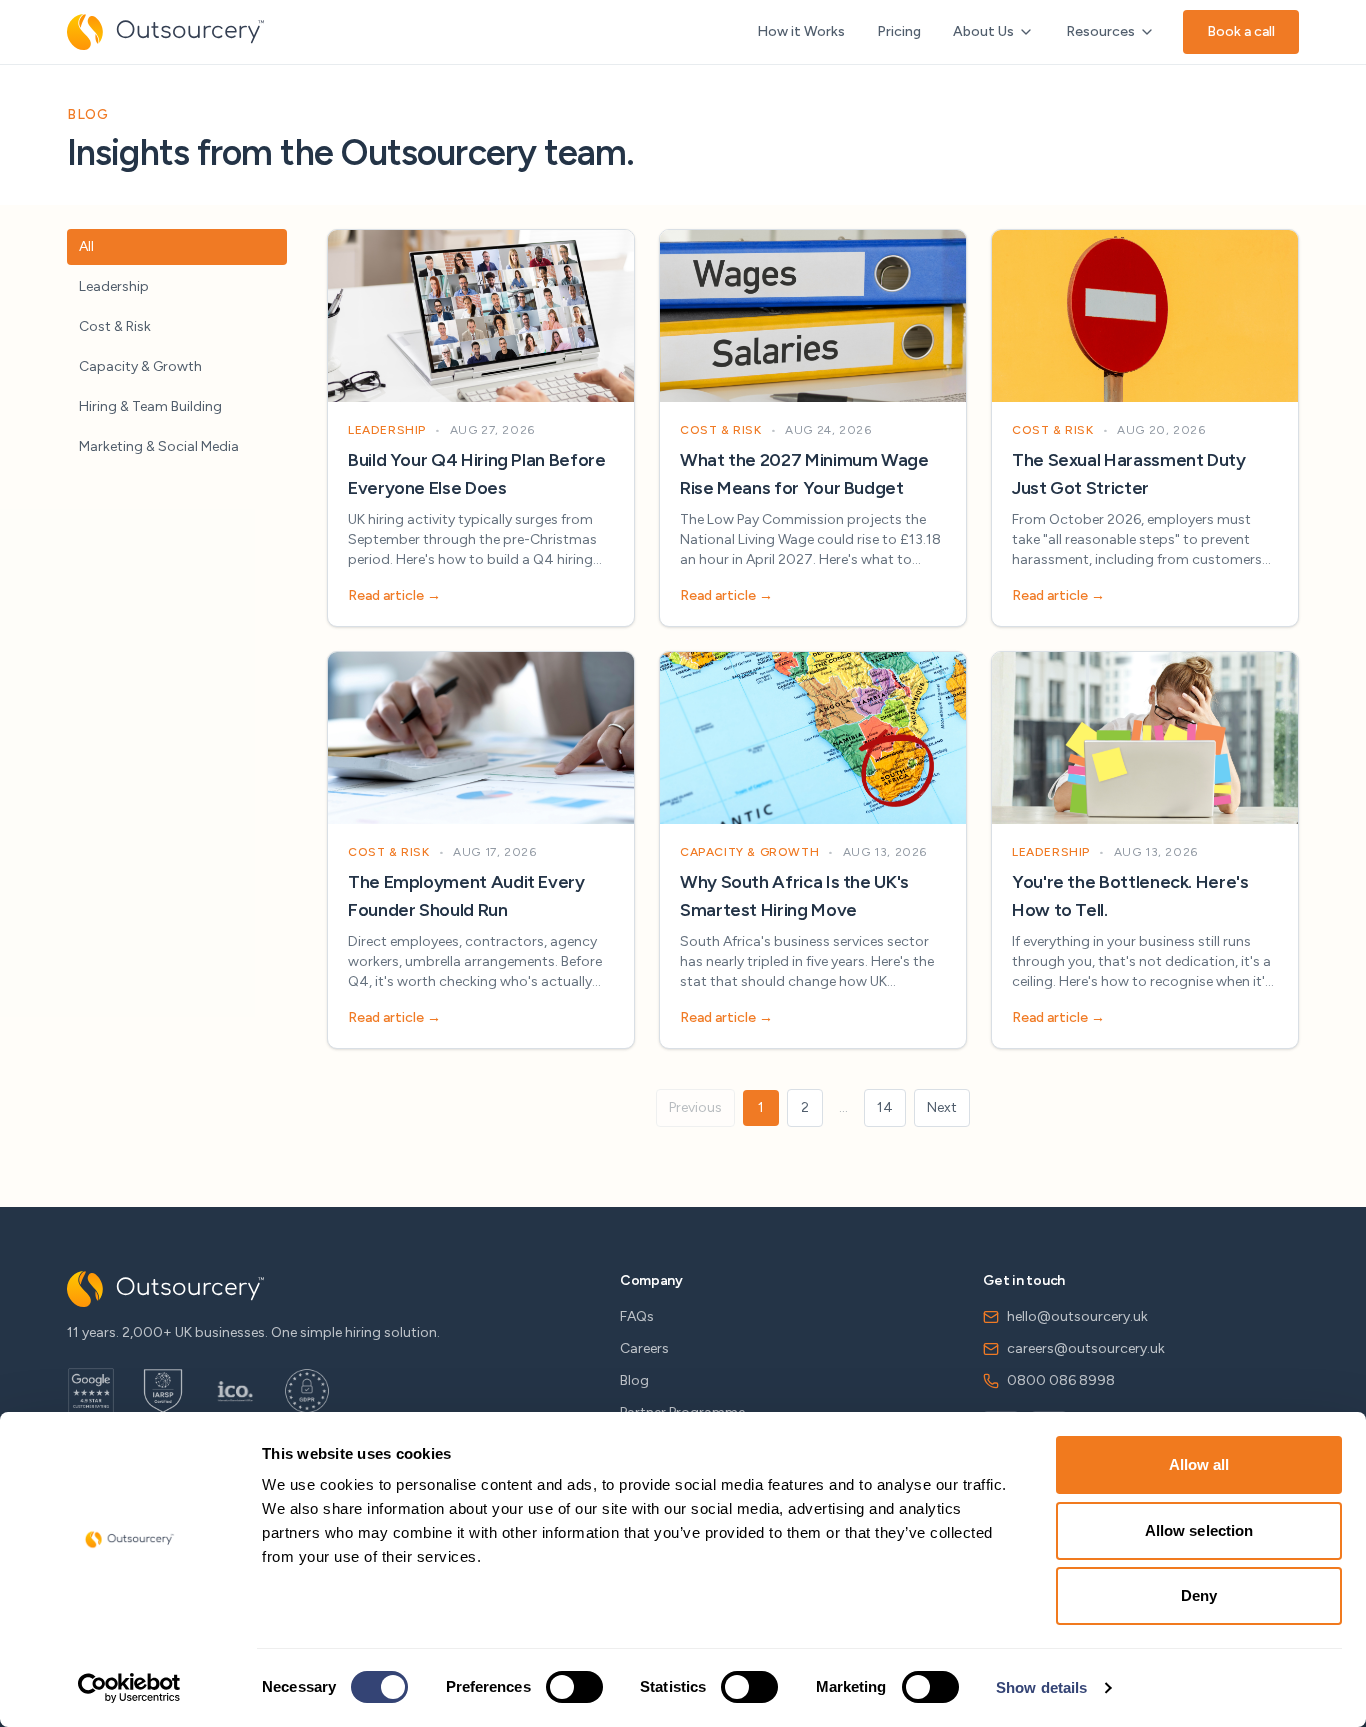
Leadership (114, 286)
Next (942, 1107)
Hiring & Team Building (150, 406)
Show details (1041, 1687)
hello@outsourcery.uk (1077, 1316)
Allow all (1199, 1464)
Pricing (899, 31)
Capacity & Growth (140, 366)
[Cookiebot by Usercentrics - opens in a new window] (129, 1688)
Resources (1100, 31)
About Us (983, 31)
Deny (1199, 1595)
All (86, 246)
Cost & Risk (115, 326)
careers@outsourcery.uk (1086, 1348)
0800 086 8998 (1061, 1380)
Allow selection (1199, 1530)
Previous (695, 1107)
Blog (634, 1380)
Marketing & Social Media (159, 446)
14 (885, 1107)
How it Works (801, 31)
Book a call (1241, 31)
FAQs (637, 1316)
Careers (644, 1348)
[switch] (574, 1687)
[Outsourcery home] (165, 32)
